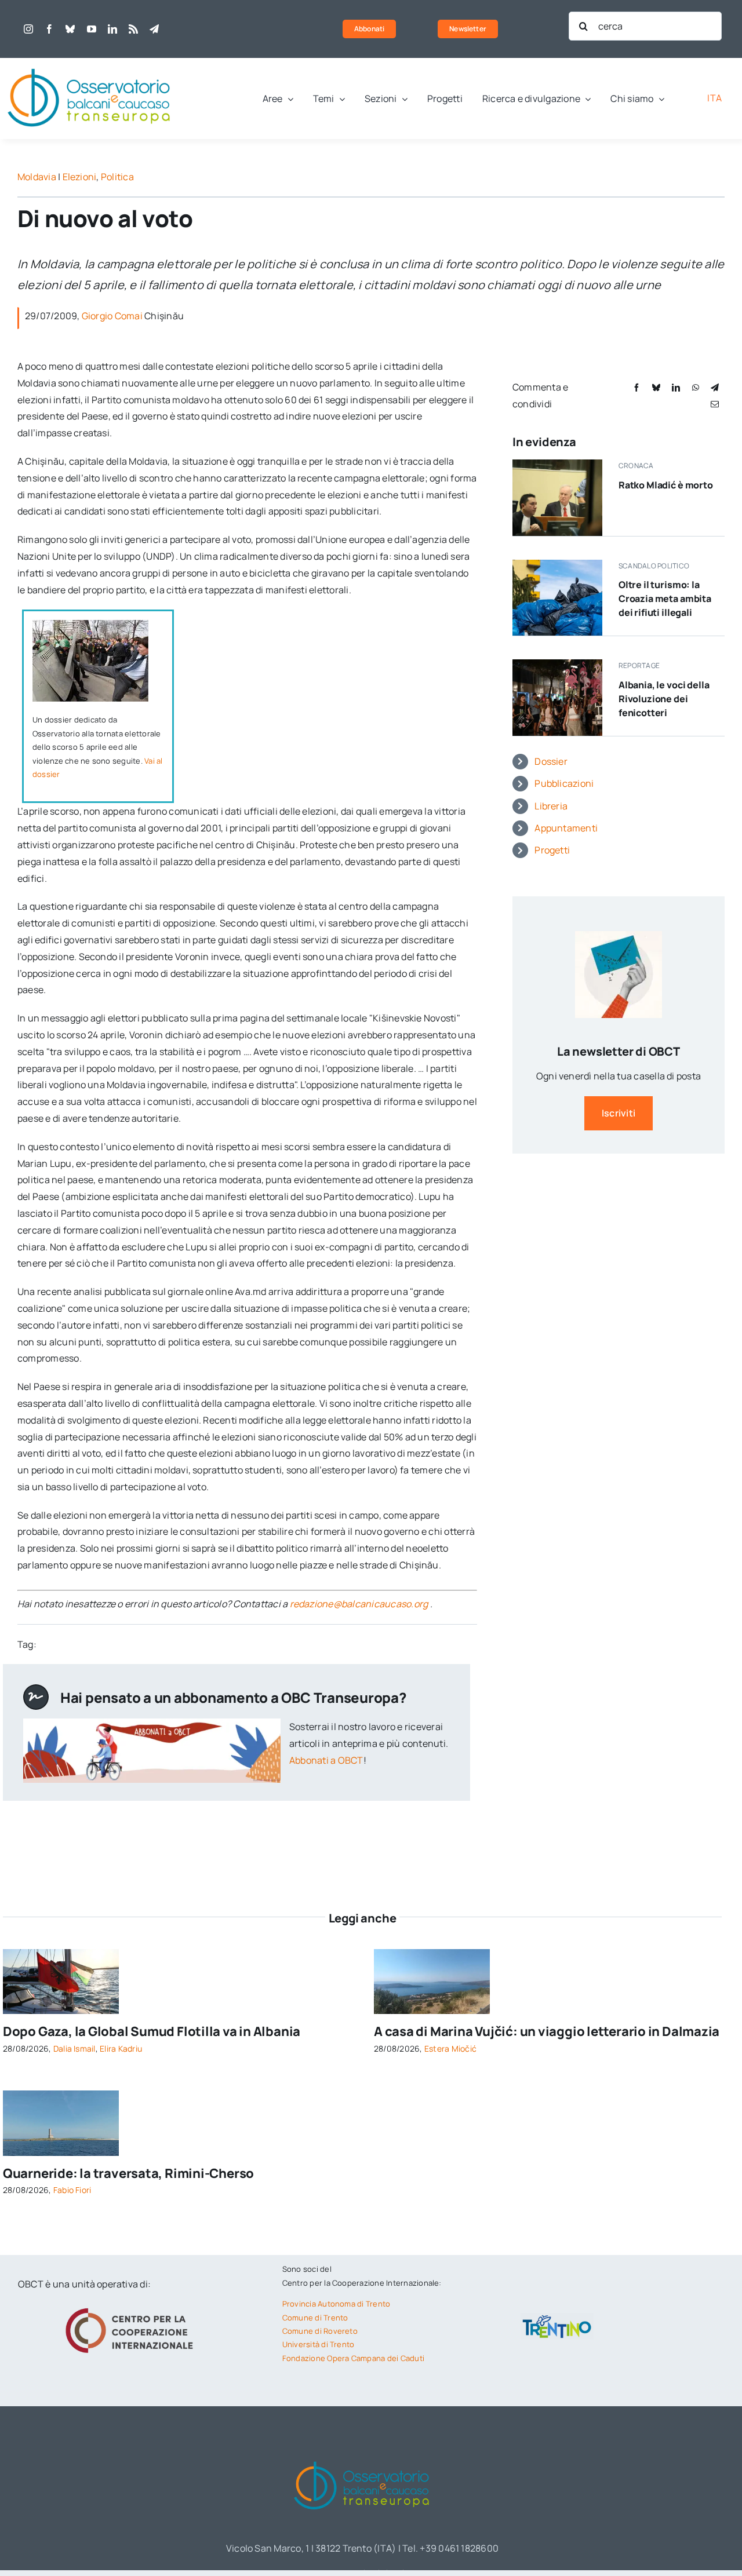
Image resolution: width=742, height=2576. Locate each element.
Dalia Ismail (74, 2048)
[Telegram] (715, 387)
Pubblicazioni (564, 783)
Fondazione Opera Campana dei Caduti (353, 2358)
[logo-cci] (132, 2307)
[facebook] (49, 29)
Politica (117, 177)
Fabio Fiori (72, 2190)
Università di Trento (319, 2344)
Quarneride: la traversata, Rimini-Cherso (128, 2173)
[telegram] (154, 29)
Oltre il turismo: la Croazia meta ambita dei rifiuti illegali (665, 599)
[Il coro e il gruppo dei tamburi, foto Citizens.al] (557, 664)
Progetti (552, 850)
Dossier (551, 761)
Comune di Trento (315, 2318)
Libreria (551, 806)
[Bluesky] (656, 387)
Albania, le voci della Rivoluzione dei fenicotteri (664, 699)
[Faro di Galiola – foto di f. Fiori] (61, 2095)
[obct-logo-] (90, 63)
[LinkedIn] (676, 387)
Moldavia (37, 177)
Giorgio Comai (112, 316)
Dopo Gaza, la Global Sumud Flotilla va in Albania (152, 2031)
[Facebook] (636, 387)
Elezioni (80, 177)
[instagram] (28, 29)
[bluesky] (70, 29)
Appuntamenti (566, 828)
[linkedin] (112, 29)
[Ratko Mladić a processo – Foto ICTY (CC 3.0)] (557, 464)
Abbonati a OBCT (326, 1760)
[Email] (715, 404)
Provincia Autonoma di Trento (337, 2304)
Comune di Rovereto (320, 2331)
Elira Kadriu (121, 2048)
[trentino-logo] (557, 2318)
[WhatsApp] (696, 387)
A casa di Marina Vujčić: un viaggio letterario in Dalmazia (547, 2031)
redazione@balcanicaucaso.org (359, 1604)
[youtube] (92, 29)
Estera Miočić (450, 2048)
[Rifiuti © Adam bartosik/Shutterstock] (557, 564)
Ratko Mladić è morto (666, 485)
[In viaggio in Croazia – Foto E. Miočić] (432, 1954)
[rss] (133, 29)
